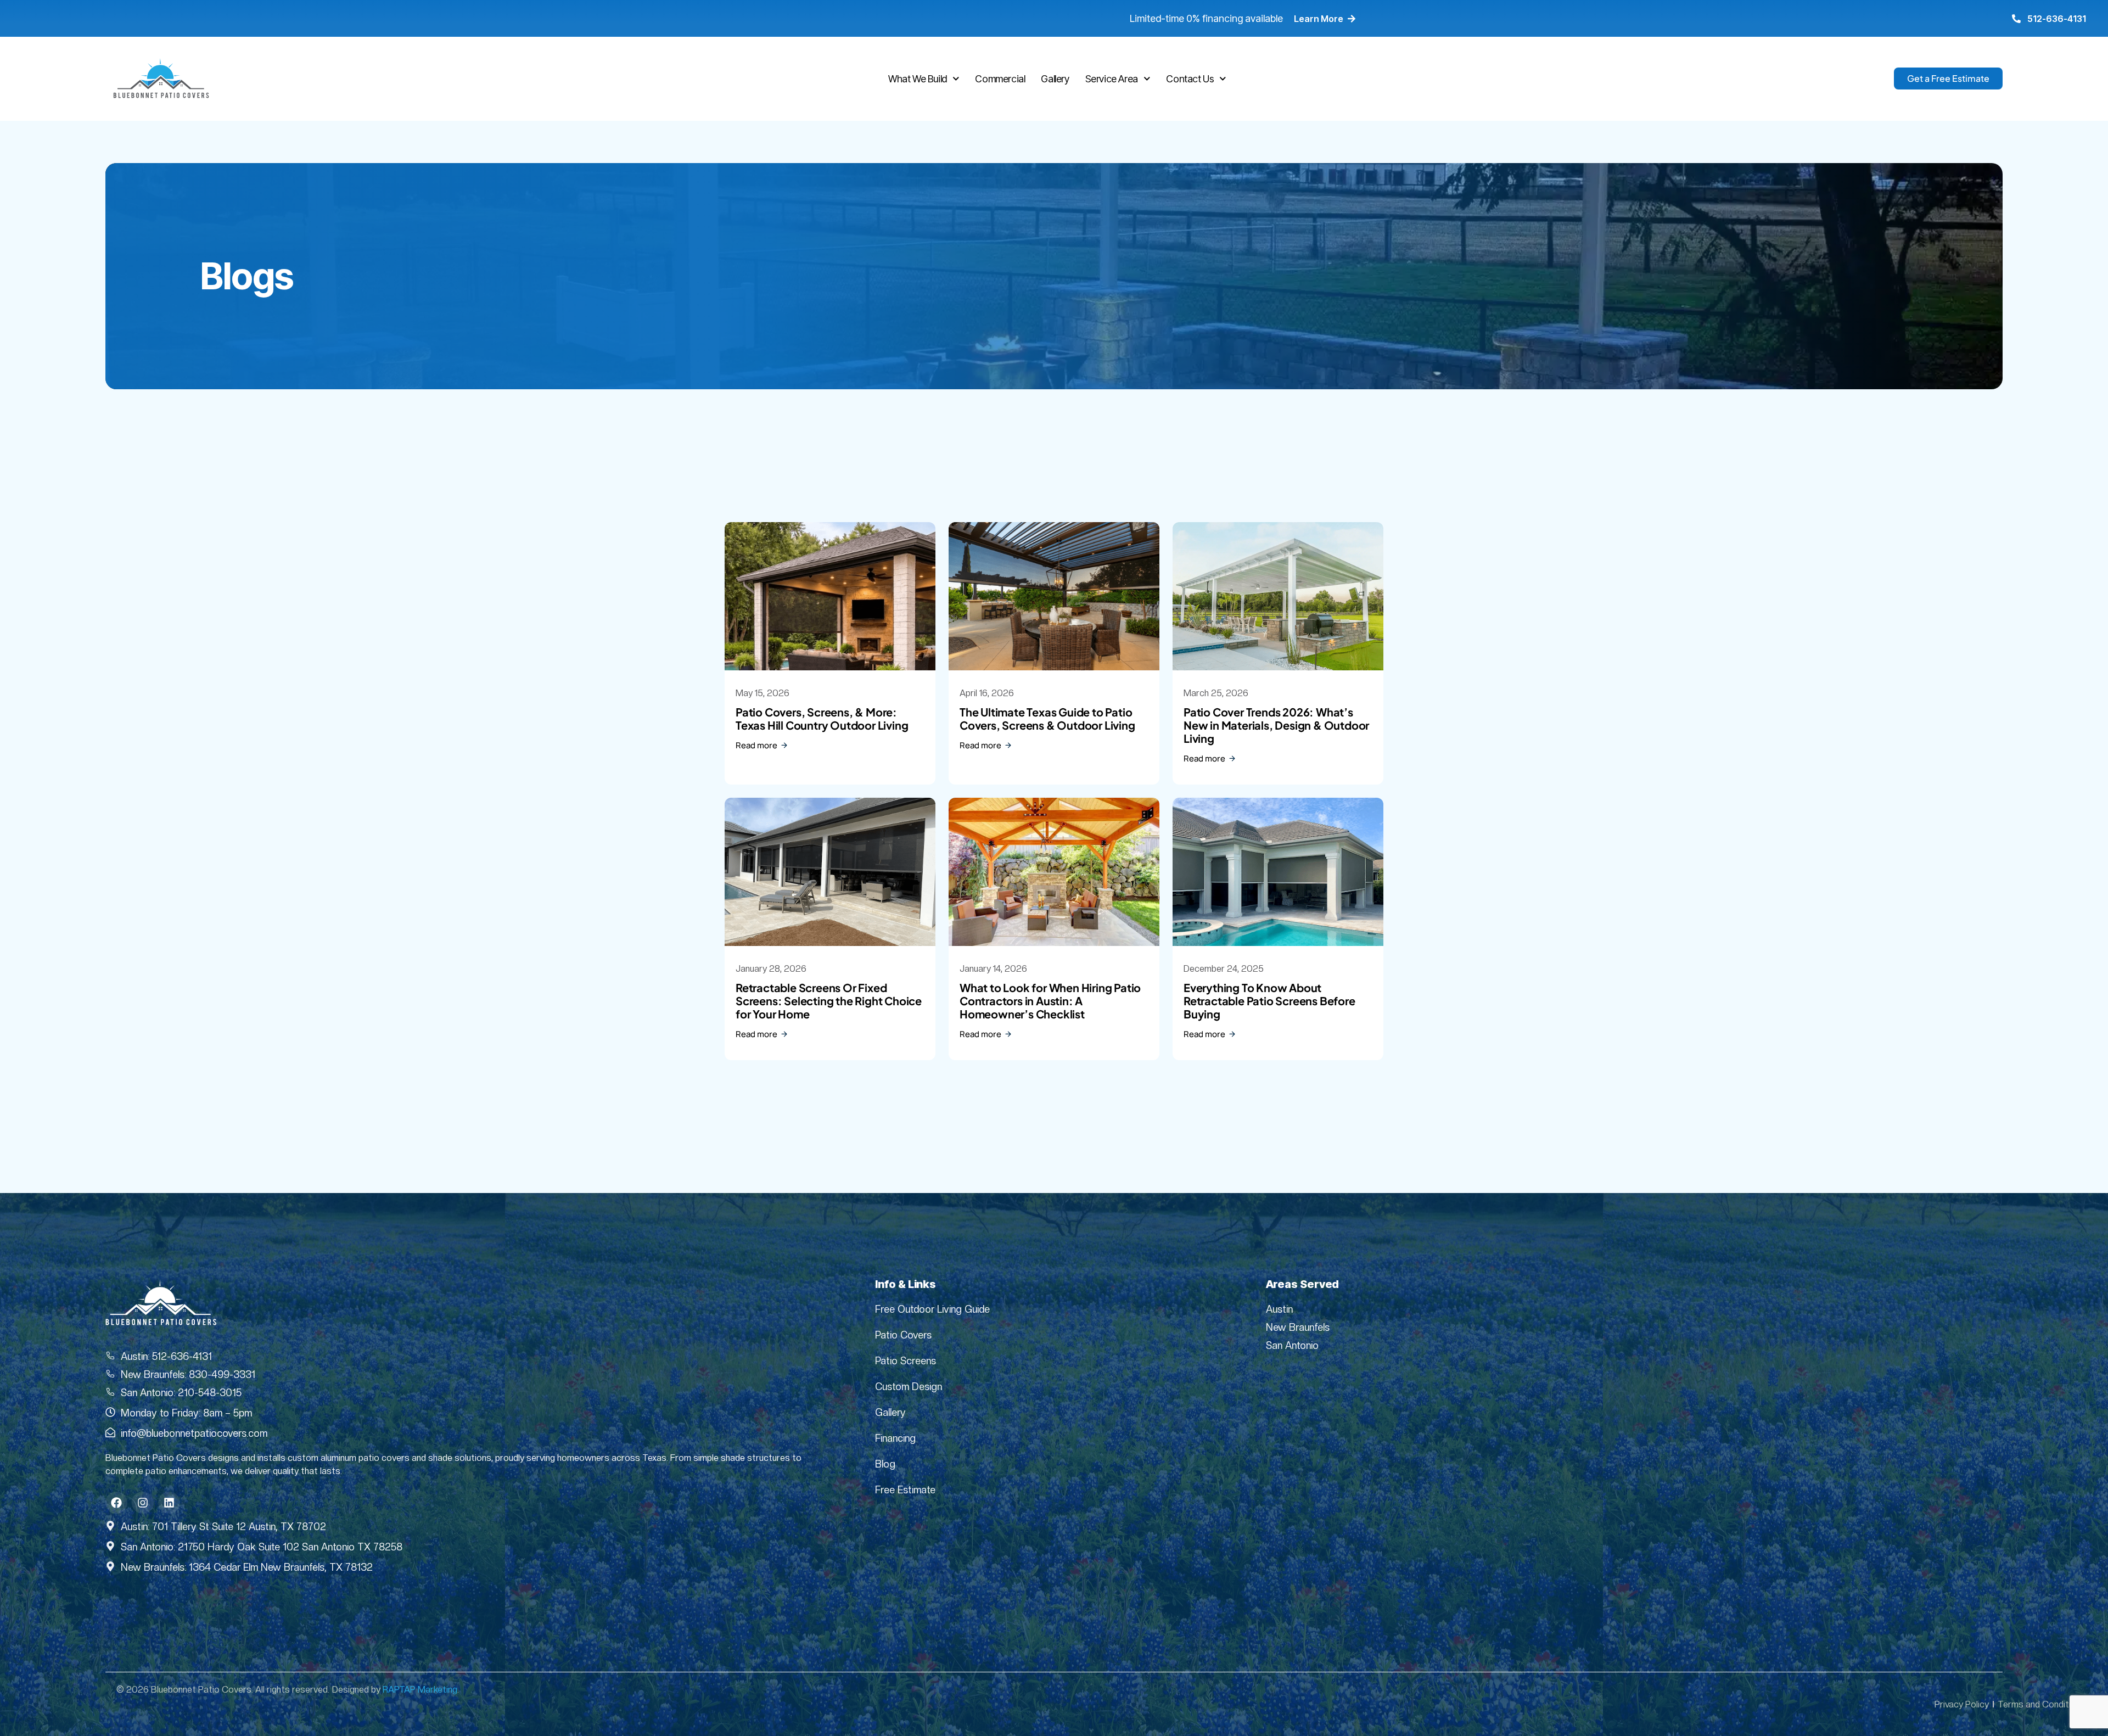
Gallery (1055, 79)
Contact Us (1190, 79)
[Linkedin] (169, 1503)
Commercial (1000, 79)
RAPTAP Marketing (420, 1690)
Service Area (1112, 79)
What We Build (918, 79)
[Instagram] (143, 1503)
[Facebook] (116, 1503)
